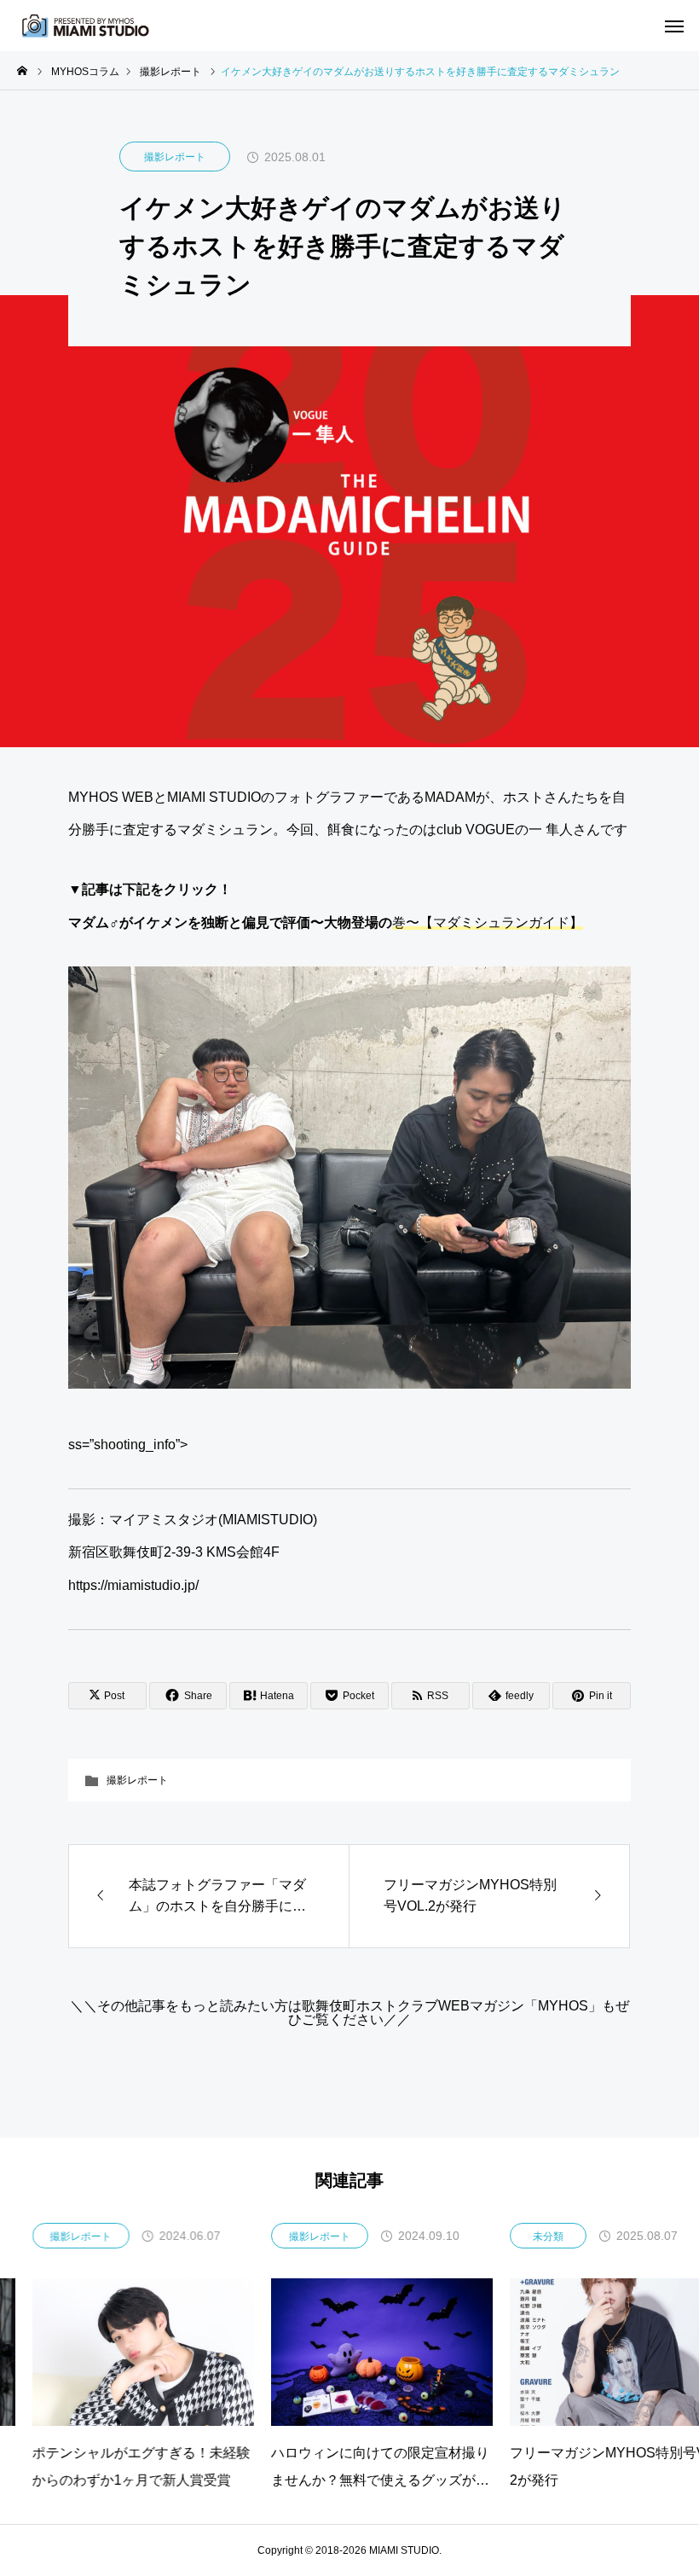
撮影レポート (175, 157)
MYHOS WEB (111, 797)
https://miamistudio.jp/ (133, 1585)
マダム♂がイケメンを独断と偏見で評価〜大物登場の (326, 922)
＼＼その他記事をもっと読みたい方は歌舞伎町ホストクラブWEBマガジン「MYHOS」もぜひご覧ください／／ (349, 2013)
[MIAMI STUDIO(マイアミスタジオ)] (85, 26)
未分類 (516, 2237)
